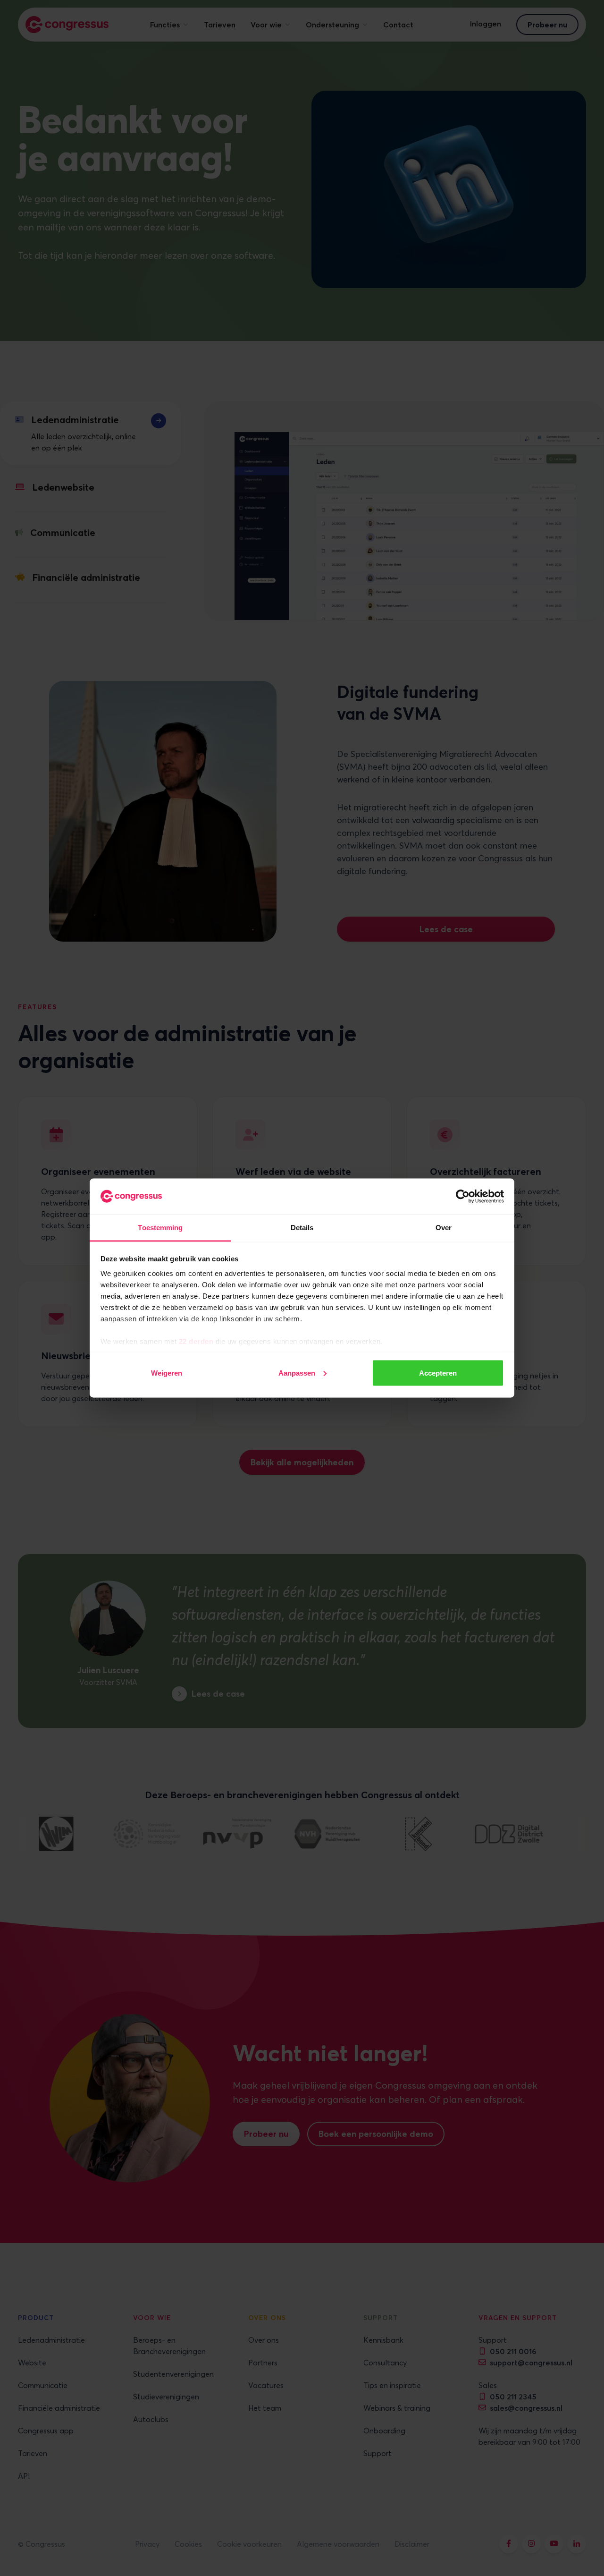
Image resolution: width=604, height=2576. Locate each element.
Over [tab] (444, 1228)
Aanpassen (297, 1373)
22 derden (196, 1341)
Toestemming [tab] (160, 1228)
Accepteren (438, 1373)
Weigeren (167, 1373)
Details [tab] (302, 1228)
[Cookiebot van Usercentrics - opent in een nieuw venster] (463, 1197)
